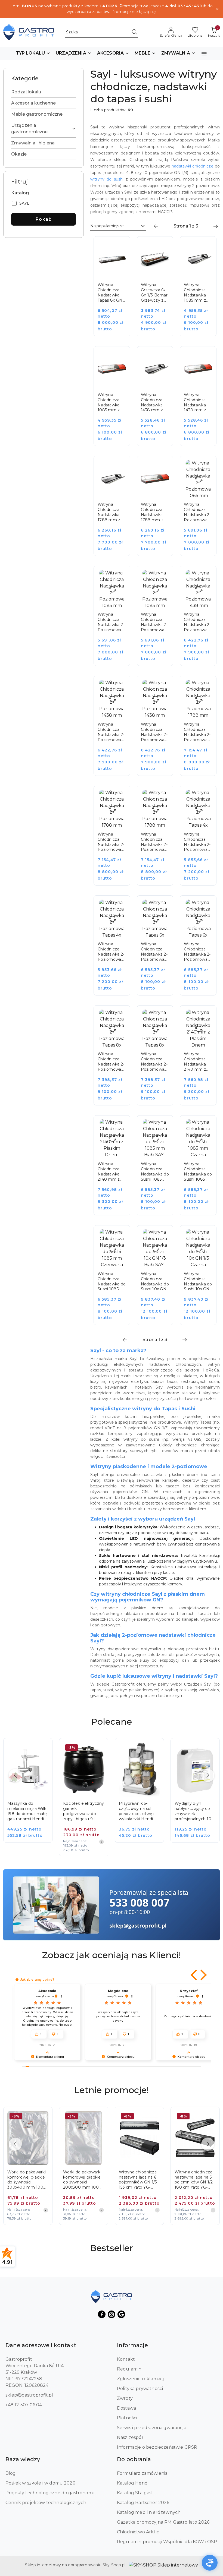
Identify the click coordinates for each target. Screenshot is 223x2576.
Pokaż (44, 219)
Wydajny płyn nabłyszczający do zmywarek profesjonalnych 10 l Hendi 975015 (194, 1811)
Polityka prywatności (140, 2389)
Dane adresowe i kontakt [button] (41, 2345)
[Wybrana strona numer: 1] (186, 226)
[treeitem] (44, 92)
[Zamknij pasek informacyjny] (217, 9)
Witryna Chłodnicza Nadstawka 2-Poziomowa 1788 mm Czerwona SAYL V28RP (154, 842)
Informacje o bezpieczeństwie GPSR (157, 2447)
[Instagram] (112, 2314)
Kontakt (126, 2359)
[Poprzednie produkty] (15, 1775)
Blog (11, 2473)
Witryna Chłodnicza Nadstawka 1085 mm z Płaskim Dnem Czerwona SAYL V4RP (109, 403)
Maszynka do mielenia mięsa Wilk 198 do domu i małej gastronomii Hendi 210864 (27, 1811)
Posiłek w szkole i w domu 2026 (40, 2483)
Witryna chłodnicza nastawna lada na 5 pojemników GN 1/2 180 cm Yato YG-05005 (194, 2180)
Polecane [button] (112, 1722)
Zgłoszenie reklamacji (141, 2379)
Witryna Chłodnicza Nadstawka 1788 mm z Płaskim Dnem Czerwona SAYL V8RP (152, 512)
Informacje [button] (132, 2345)
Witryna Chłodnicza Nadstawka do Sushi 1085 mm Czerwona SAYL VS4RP (112, 1282)
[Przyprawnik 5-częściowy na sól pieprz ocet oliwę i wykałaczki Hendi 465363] (143, 1794)
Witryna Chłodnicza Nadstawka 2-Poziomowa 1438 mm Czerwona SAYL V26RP (154, 732)
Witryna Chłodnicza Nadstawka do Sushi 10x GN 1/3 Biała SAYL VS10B (155, 1282)
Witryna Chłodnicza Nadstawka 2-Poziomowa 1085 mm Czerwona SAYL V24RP (154, 622)
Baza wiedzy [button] (23, 2459)
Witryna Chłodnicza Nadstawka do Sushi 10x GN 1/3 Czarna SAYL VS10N (198, 1282)
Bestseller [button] (112, 2248)
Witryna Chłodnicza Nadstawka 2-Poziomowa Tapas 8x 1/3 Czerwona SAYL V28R (154, 1062)
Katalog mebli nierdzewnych (149, 2512)
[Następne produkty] (208, 1775)
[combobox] (118, 226)
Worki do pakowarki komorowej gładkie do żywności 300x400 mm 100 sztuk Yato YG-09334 (27, 2180)
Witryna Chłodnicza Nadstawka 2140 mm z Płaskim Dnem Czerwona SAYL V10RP (110, 1172)
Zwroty (125, 2398)
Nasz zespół (130, 2437)
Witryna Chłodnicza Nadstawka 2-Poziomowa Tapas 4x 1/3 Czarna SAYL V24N (197, 842)
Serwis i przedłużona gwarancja (152, 2428)
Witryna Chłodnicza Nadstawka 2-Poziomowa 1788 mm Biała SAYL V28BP (197, 732)
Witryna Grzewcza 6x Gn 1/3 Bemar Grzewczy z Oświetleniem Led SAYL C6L (155, 293)
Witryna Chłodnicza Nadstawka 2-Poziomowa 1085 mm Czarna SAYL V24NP (111, 622)
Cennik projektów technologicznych (46, 2503)
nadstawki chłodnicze (193, 166)
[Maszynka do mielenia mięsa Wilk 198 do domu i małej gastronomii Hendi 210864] (32, 1794)
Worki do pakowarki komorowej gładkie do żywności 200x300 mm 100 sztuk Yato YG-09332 (83, 2180)
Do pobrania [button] (134, 2459)
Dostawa (126, 2408)
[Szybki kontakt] (210, 2563)
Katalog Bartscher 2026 (143, 2503)
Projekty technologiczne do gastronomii (50, 2493)
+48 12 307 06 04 (24, 2405)
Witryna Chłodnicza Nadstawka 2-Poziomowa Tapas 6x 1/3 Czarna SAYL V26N (154, 952)
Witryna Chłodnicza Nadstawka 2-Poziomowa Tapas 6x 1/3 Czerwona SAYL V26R (197, 952)
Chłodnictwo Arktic (138, 2532)
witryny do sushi (107, 179)
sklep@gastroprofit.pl (29, 2395)
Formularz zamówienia (142, 2473)
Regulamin (129, 2369)
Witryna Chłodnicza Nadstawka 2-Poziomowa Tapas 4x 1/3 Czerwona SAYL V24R (111, 952)
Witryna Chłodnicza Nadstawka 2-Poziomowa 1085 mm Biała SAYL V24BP (197, 512)
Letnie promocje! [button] (112, 2090)
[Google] (121, 2314)
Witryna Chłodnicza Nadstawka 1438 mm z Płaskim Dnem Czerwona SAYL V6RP (195, 403)
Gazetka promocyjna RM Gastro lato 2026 (163, 2522)
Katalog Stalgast (135, 2493)
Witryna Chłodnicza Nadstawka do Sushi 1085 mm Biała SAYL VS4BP (155, 1172)
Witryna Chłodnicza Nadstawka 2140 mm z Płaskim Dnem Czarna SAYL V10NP (197, 1062)
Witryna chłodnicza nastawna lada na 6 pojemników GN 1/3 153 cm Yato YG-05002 (138, 2180)
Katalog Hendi (133, 2483)
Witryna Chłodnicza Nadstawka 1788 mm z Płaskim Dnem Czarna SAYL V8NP (111, 512)
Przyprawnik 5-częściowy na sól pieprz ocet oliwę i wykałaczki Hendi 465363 (137, 1811)
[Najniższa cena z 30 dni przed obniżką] (101, 1842)
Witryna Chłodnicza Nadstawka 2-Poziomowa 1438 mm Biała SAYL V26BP (197, 622)
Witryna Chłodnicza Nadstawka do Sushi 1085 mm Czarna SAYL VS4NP (198, 1172)
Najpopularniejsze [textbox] (107, 226)
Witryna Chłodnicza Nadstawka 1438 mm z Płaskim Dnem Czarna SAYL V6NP (154, 403)
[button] (33, 53)
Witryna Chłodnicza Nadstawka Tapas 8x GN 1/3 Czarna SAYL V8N (110, 293)
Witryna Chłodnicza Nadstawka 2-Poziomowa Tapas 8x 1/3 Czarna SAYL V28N (111, 1062)
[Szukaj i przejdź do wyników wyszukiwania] (134, 32)
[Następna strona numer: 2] (216, 226)
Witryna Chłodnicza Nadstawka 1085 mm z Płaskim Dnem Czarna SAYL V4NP (197, 293)
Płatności (127, 2418)
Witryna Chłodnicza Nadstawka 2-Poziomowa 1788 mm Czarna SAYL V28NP (111, 842)
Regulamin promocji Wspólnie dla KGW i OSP (167, 2542)
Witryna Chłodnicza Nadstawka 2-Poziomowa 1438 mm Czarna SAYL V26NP (111, 732)
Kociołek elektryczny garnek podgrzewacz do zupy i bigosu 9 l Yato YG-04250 (84, 1811)
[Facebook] (102, 2314)
